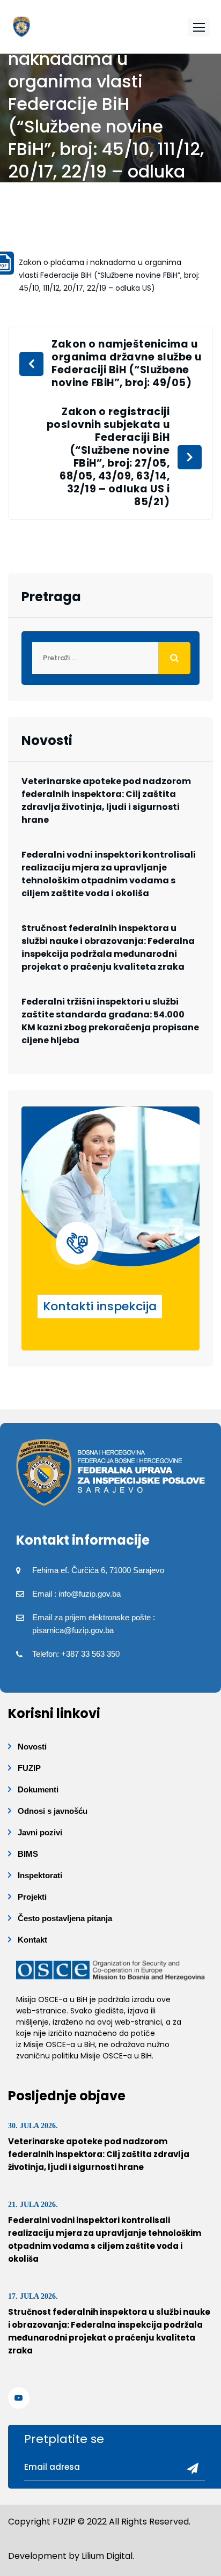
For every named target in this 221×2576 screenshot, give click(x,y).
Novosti (32, 1747)
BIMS (28, 1854)
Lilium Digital (107, 2556)
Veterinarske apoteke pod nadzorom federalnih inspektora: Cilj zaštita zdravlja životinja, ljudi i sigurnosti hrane (106, 800)
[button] (199, 27)
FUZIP (29, 1768)
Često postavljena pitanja (65, 1918)
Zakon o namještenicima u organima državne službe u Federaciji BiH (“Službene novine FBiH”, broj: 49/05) (127, 364)
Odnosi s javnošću (53, 1811)
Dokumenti (38, 1789)
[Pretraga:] (110, 658)
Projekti (32, 1897)
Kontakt (32, 1940)
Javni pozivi (40, 1832)
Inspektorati (40, 1875)
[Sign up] (189, 2469)
